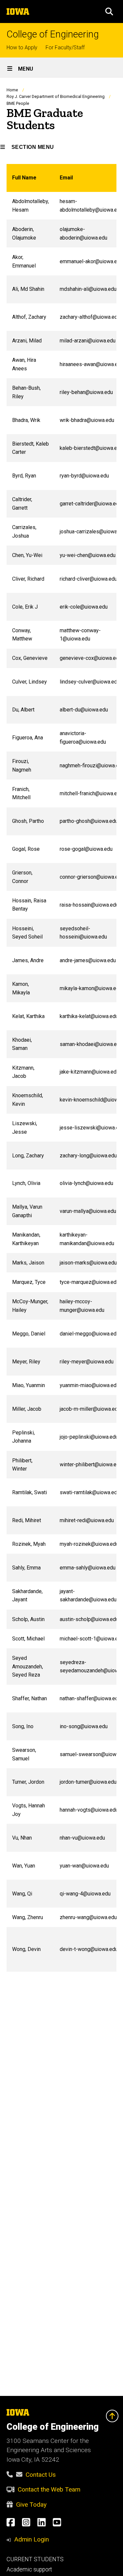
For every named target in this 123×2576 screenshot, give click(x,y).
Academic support (29, 2569)
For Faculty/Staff (65, 47)
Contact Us (41, 2475)
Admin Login (31, 2539)
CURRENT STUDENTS (35, 2559)
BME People (18, 103)
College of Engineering (53, 34)
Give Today (31, 2505)
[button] (109, 12)
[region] (61, 1068)
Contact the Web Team (49, 2489)
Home (12, 90)
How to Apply (22, 47)
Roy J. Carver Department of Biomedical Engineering (56, 96)
